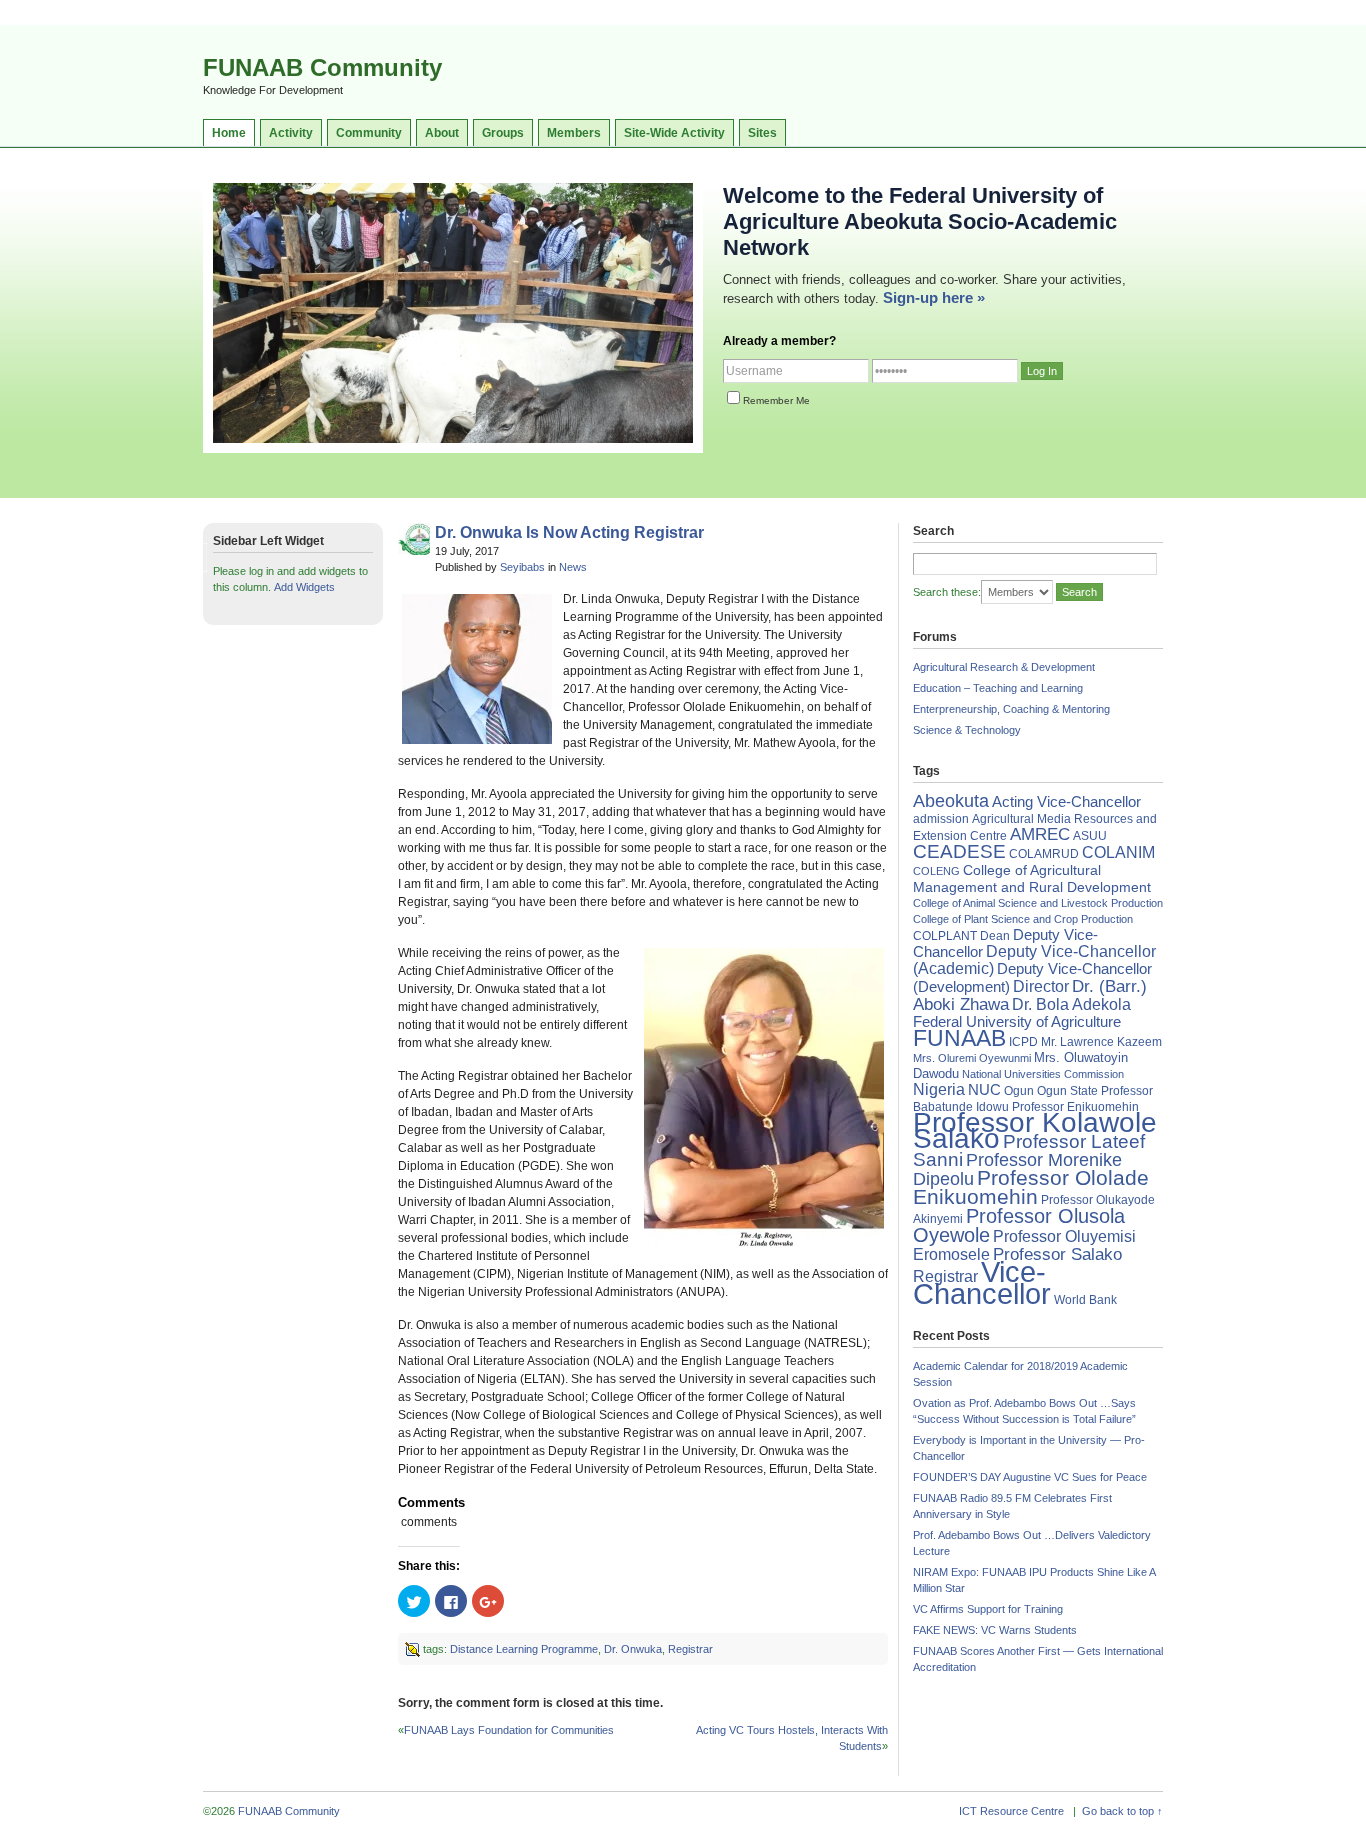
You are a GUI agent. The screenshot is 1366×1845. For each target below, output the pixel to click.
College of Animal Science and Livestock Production (1038, 903)
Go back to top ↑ (1122, 1811)
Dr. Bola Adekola (1071, 1004)
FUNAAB (959, 1038)
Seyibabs (522, 567)
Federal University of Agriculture (1017, 1022)
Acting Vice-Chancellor (1066, 802)
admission (941, 819)
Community (369, 133)
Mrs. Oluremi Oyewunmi (972, 1058)
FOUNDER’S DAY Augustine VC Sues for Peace (1030, 1477)
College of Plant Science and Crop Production (1023, 919)
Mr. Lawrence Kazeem (1101, 1042)
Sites (762, 133)
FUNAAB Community (322, 67)
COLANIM (1118, 852)
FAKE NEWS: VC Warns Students (995, 1630)
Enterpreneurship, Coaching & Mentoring (1011, 709)
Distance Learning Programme (524, 1649)
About (442, 133)
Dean (995, 936)
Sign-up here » (934, 297)
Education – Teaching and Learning (998, 688)
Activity (291, 133)
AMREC (1040, 834)
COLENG (936, 871)
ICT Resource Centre (1011, 1811)
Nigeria (939, 1089)
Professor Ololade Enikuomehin (1031, 1187)
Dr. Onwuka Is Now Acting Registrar (569, 532)
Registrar (690, 1649)
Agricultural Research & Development (1004, 667)
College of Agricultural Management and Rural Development (1032, 878)
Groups (503, 133)
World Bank (1085, 1300)
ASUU (1090, 836)
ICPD (1023, 1042)
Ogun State (1067, 1091)
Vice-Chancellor (982, 1282)
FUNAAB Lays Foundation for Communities (509, 1730)
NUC (984, 1089)
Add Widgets (304, 587)
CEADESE (959, 851)
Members (574, 133)
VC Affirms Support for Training (988, 1609)
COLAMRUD (1044, 854)
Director (1041, 986)
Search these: (947, 592)
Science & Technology (967, 730)
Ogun (1019, 1091)
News (573, 567)
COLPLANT (945, 936)
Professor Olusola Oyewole (1019, 1225)
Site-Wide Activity (674, 133)
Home (229, 133)
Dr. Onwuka (633, 1649)
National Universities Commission (1043, 1074)
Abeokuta (951, 801)
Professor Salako (1057, 1254)
